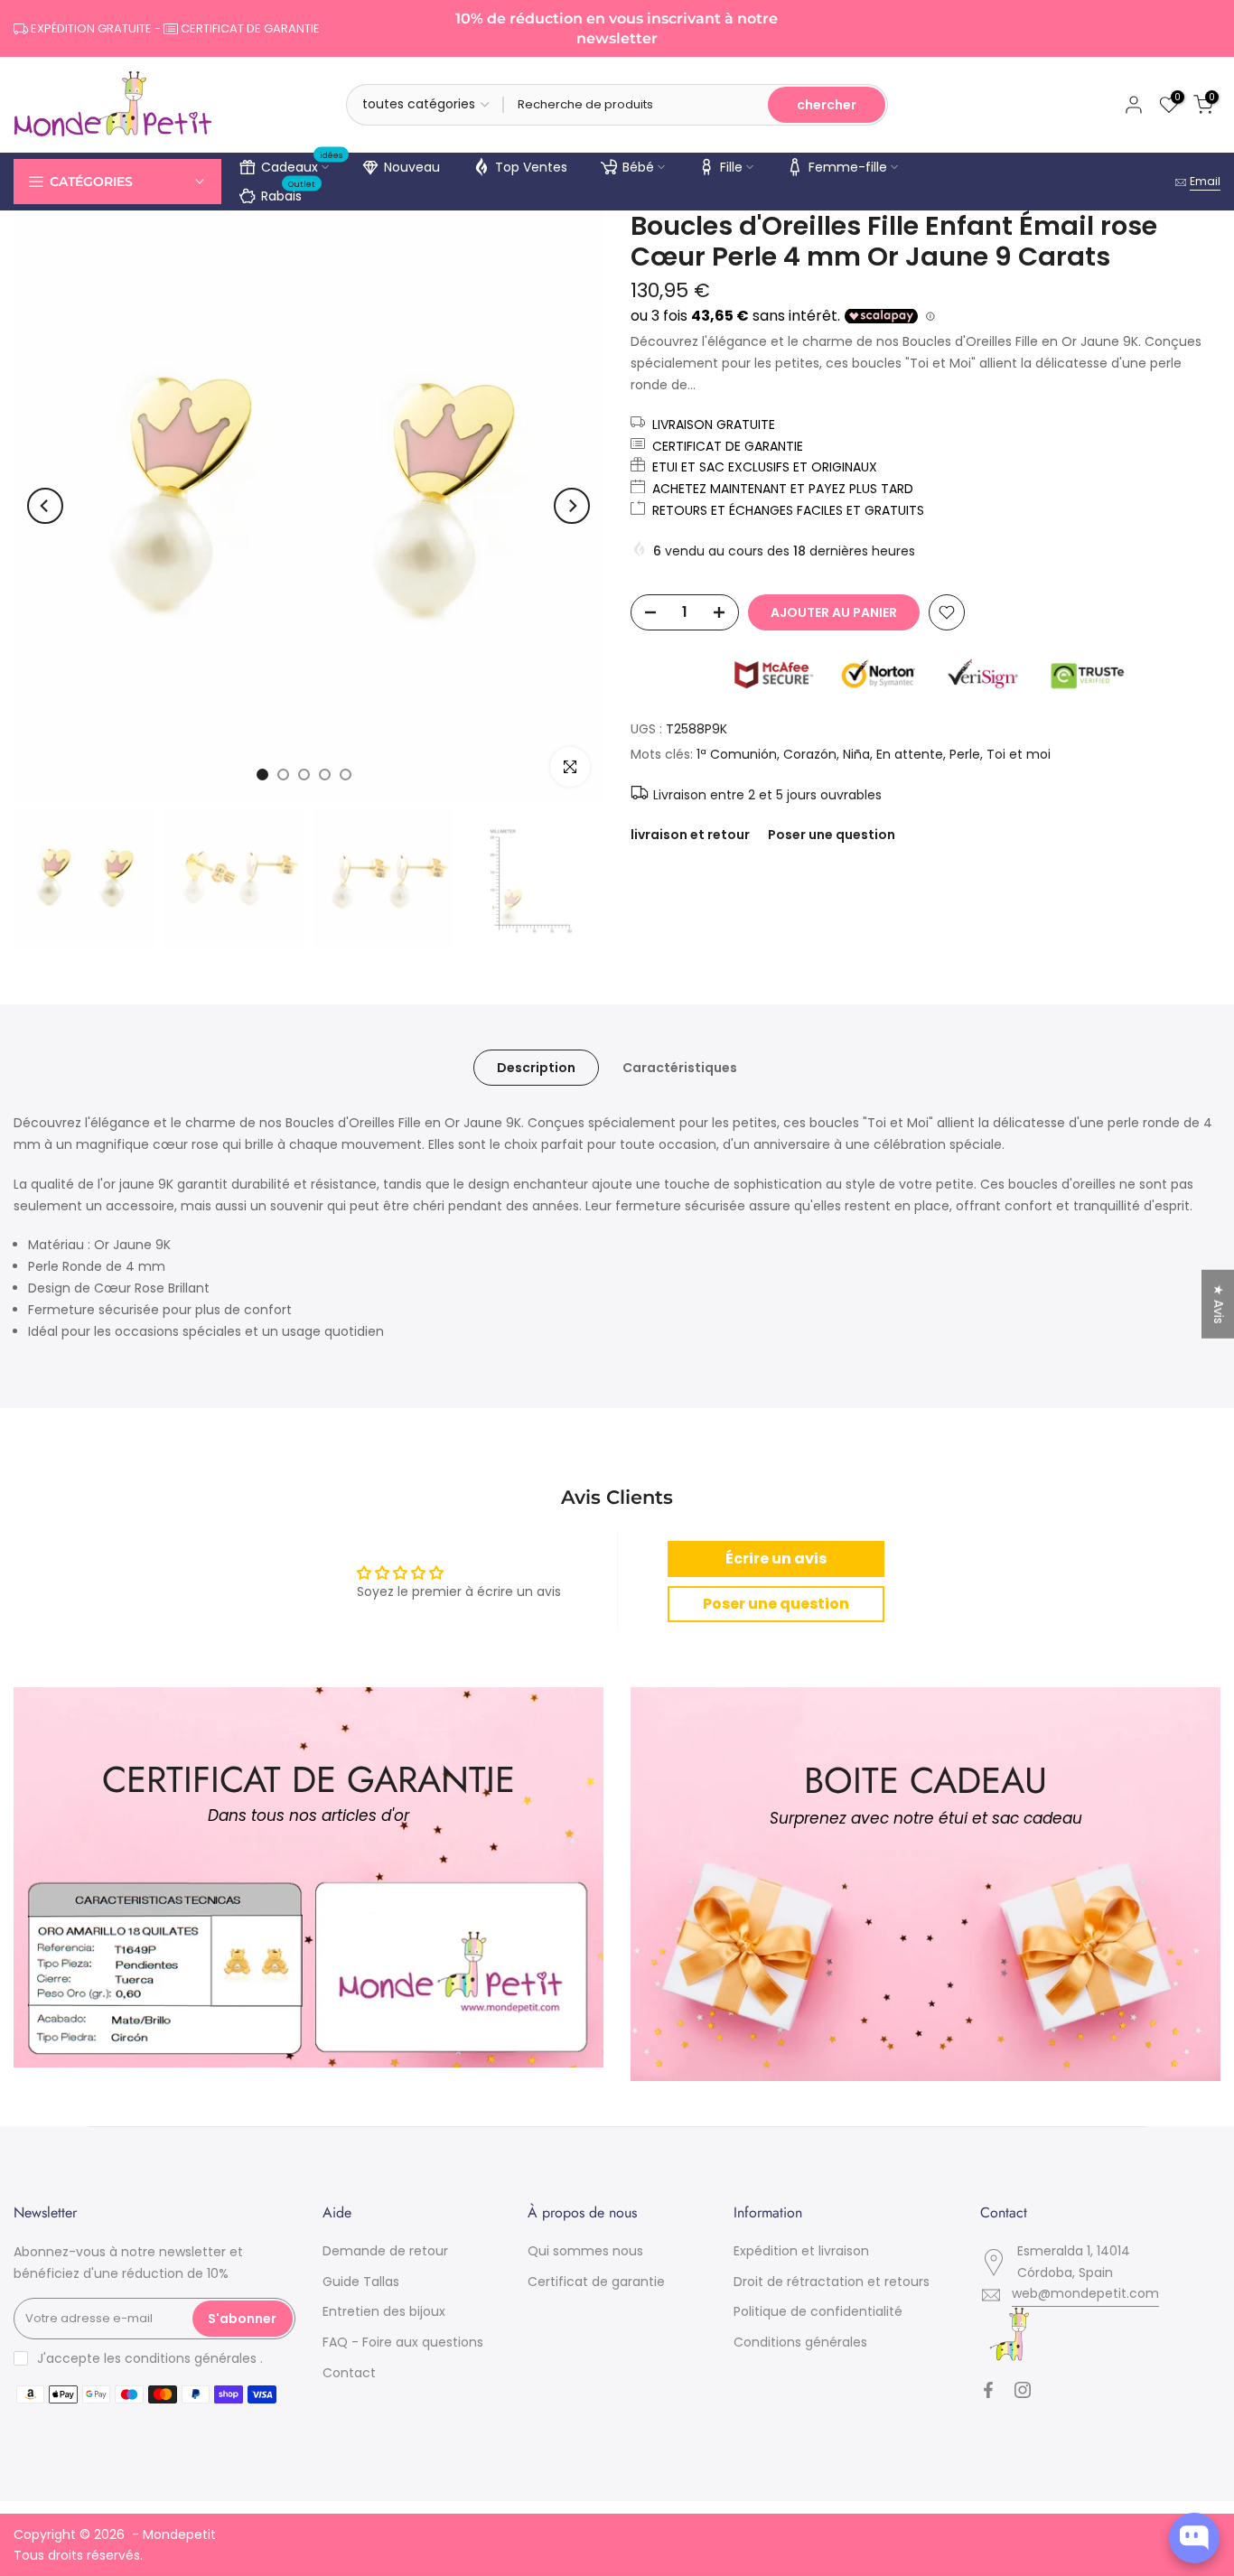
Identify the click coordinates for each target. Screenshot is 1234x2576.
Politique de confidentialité (818, 2311)
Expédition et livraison (801, 2251)
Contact (349, 2373)
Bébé (638, 167)
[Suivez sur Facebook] (988, 2390)
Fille (731, 167)
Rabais (289, 193)
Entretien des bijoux (384, 2311)
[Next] (572, 506)
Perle (965, 754)
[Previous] (45, 506)
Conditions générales (800, 2342)
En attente (910, 754)
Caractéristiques (680, 1068)
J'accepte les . (150, 2358)
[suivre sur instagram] (1023, 2390)
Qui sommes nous (585, 2251)
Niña (856, 754)
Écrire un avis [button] (776, 1559)
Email (1205, 181)
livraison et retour (690, 835)
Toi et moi (1019, 754)
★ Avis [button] (1219, 1304)
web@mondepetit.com (1085, 2293)
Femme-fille (848, 167)
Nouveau (412, 167)
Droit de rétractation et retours (832, 2282)
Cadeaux (302, 164)
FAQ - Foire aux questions (403, 2342)
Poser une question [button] (776, 1604)
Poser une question (832, 835)
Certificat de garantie (596, 2282)
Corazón (810, 754)
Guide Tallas (361, 2282)
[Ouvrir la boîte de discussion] (1194, 2538)
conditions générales (191, 2358)
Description (536, 1068)
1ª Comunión (737, 754)
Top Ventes (531, 167)
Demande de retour (385, 2251)
